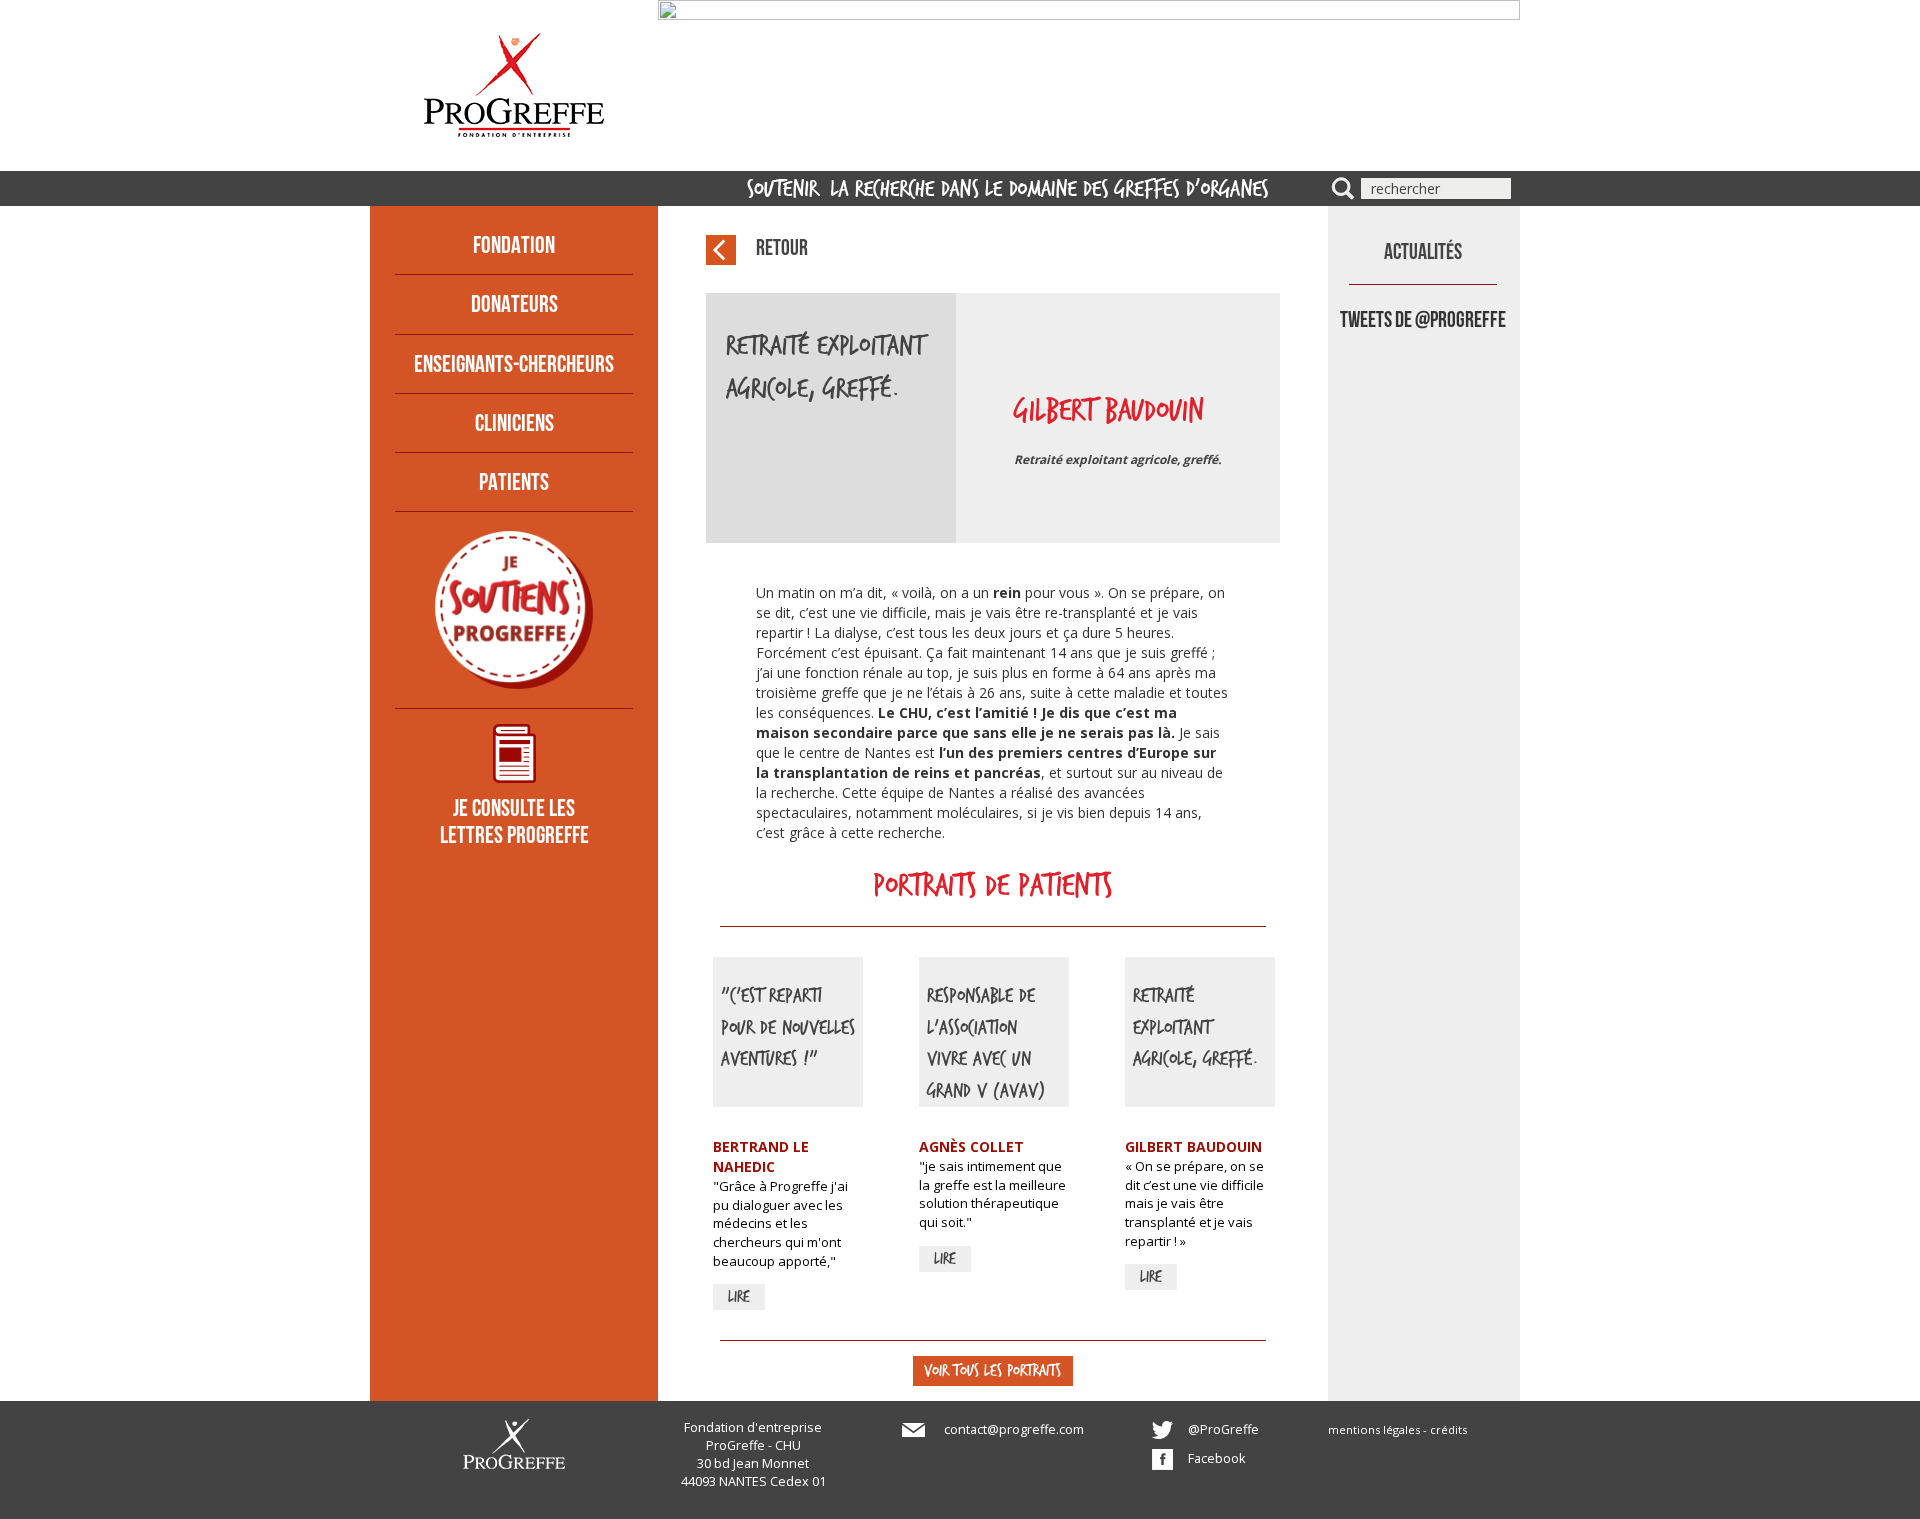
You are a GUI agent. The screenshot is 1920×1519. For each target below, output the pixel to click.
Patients (514, 484)
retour (782, 249)
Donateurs (514, 306)
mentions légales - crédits (1397, 1429)
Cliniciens (514, 425)
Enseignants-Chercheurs (514, 366)
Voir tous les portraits (992, 1370)
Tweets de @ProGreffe (1423, 321)
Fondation (514, 247)
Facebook (1216, 1458)
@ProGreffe (1223, 1429)
